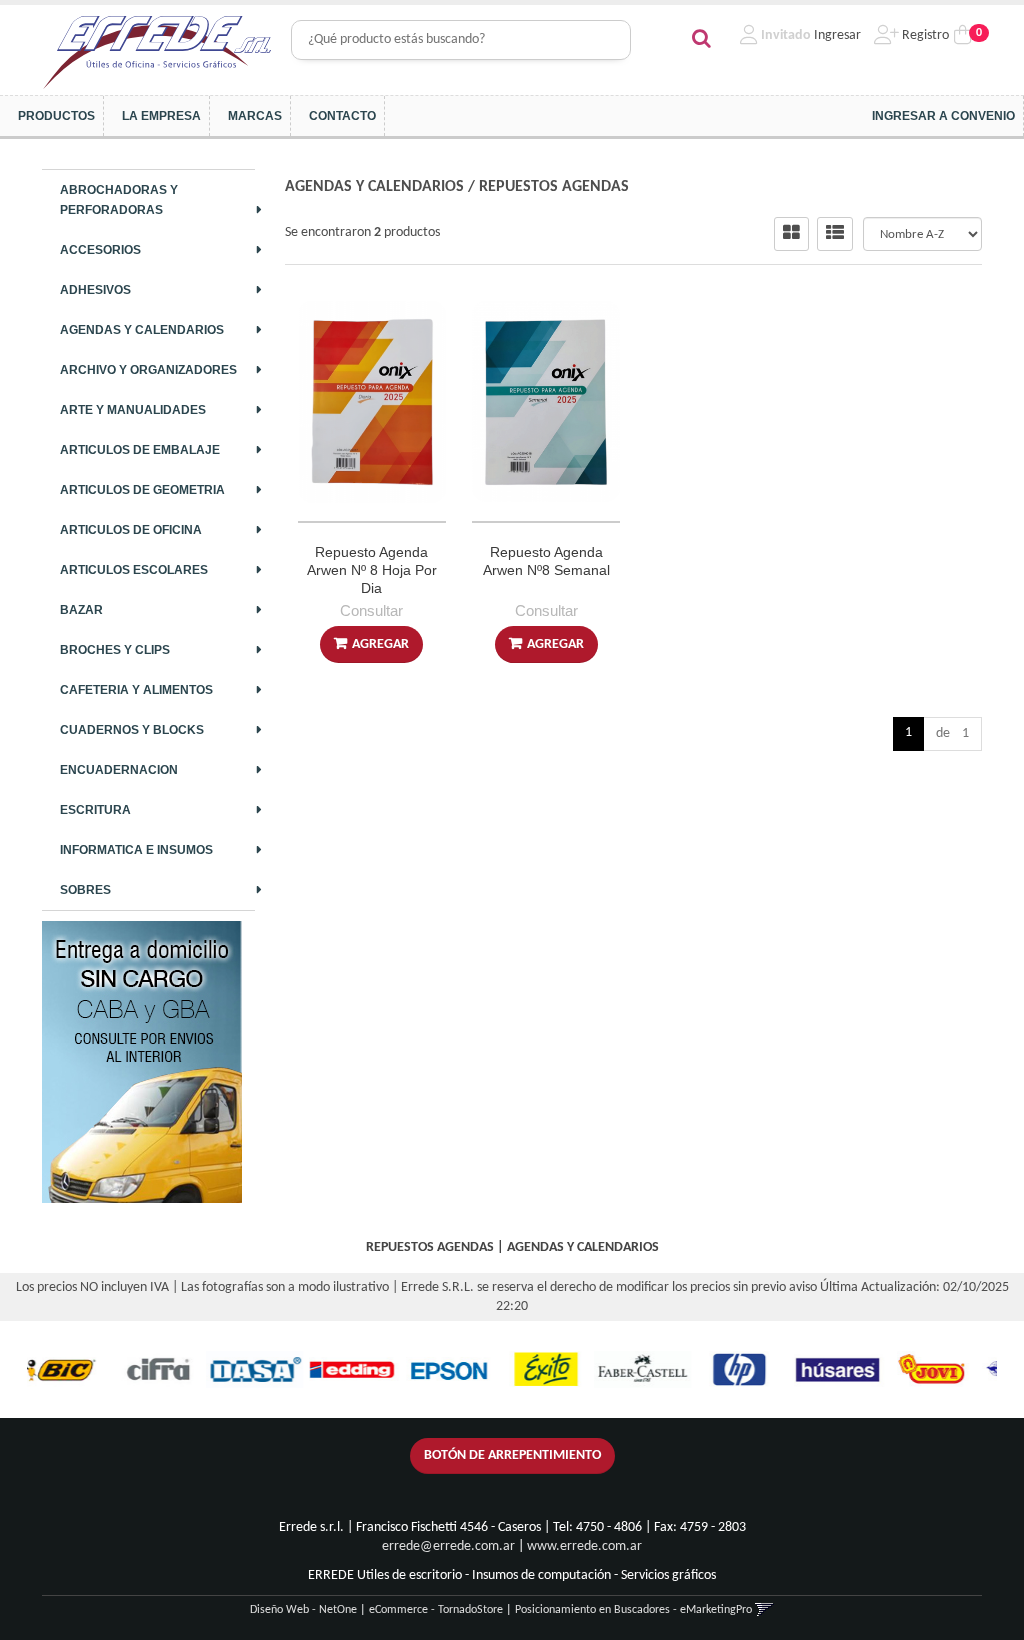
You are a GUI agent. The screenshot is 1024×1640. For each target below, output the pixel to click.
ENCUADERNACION (119, 770)
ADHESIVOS (95, 290)
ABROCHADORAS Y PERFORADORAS (119, 200)
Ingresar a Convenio (943, 116)
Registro (924, 35)
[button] (764, 1610)
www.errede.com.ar (584, 1546)
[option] (111, 1369)
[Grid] (791, 234)
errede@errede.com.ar (448, 1546)
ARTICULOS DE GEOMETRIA (142, 490)
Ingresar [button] (837, 35)
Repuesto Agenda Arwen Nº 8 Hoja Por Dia (372, 570)
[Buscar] (701, 40)
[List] (835, 234)
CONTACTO (342, 116)
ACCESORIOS (100, 250)
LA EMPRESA (161, 116)
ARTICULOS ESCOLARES (134, 570)
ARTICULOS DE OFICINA (131, 530)
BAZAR (81, 610)
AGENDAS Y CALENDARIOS (142, 330)
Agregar (380, 644)
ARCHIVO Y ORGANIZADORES (148, 370)
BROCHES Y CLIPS (115, 650)
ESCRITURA (95, 810)
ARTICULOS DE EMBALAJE (140, 450)
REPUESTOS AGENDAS (554, 187)
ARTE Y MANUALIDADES (133, 410)
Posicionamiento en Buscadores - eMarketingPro (633, 1610)
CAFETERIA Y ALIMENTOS (136, 690)
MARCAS (255, 116)
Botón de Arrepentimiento (512, 1455)
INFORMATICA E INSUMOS (136, 850)
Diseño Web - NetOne (303, 1610)
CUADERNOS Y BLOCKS (132, 730)
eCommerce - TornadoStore (436, 1610)
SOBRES (85, 890)
